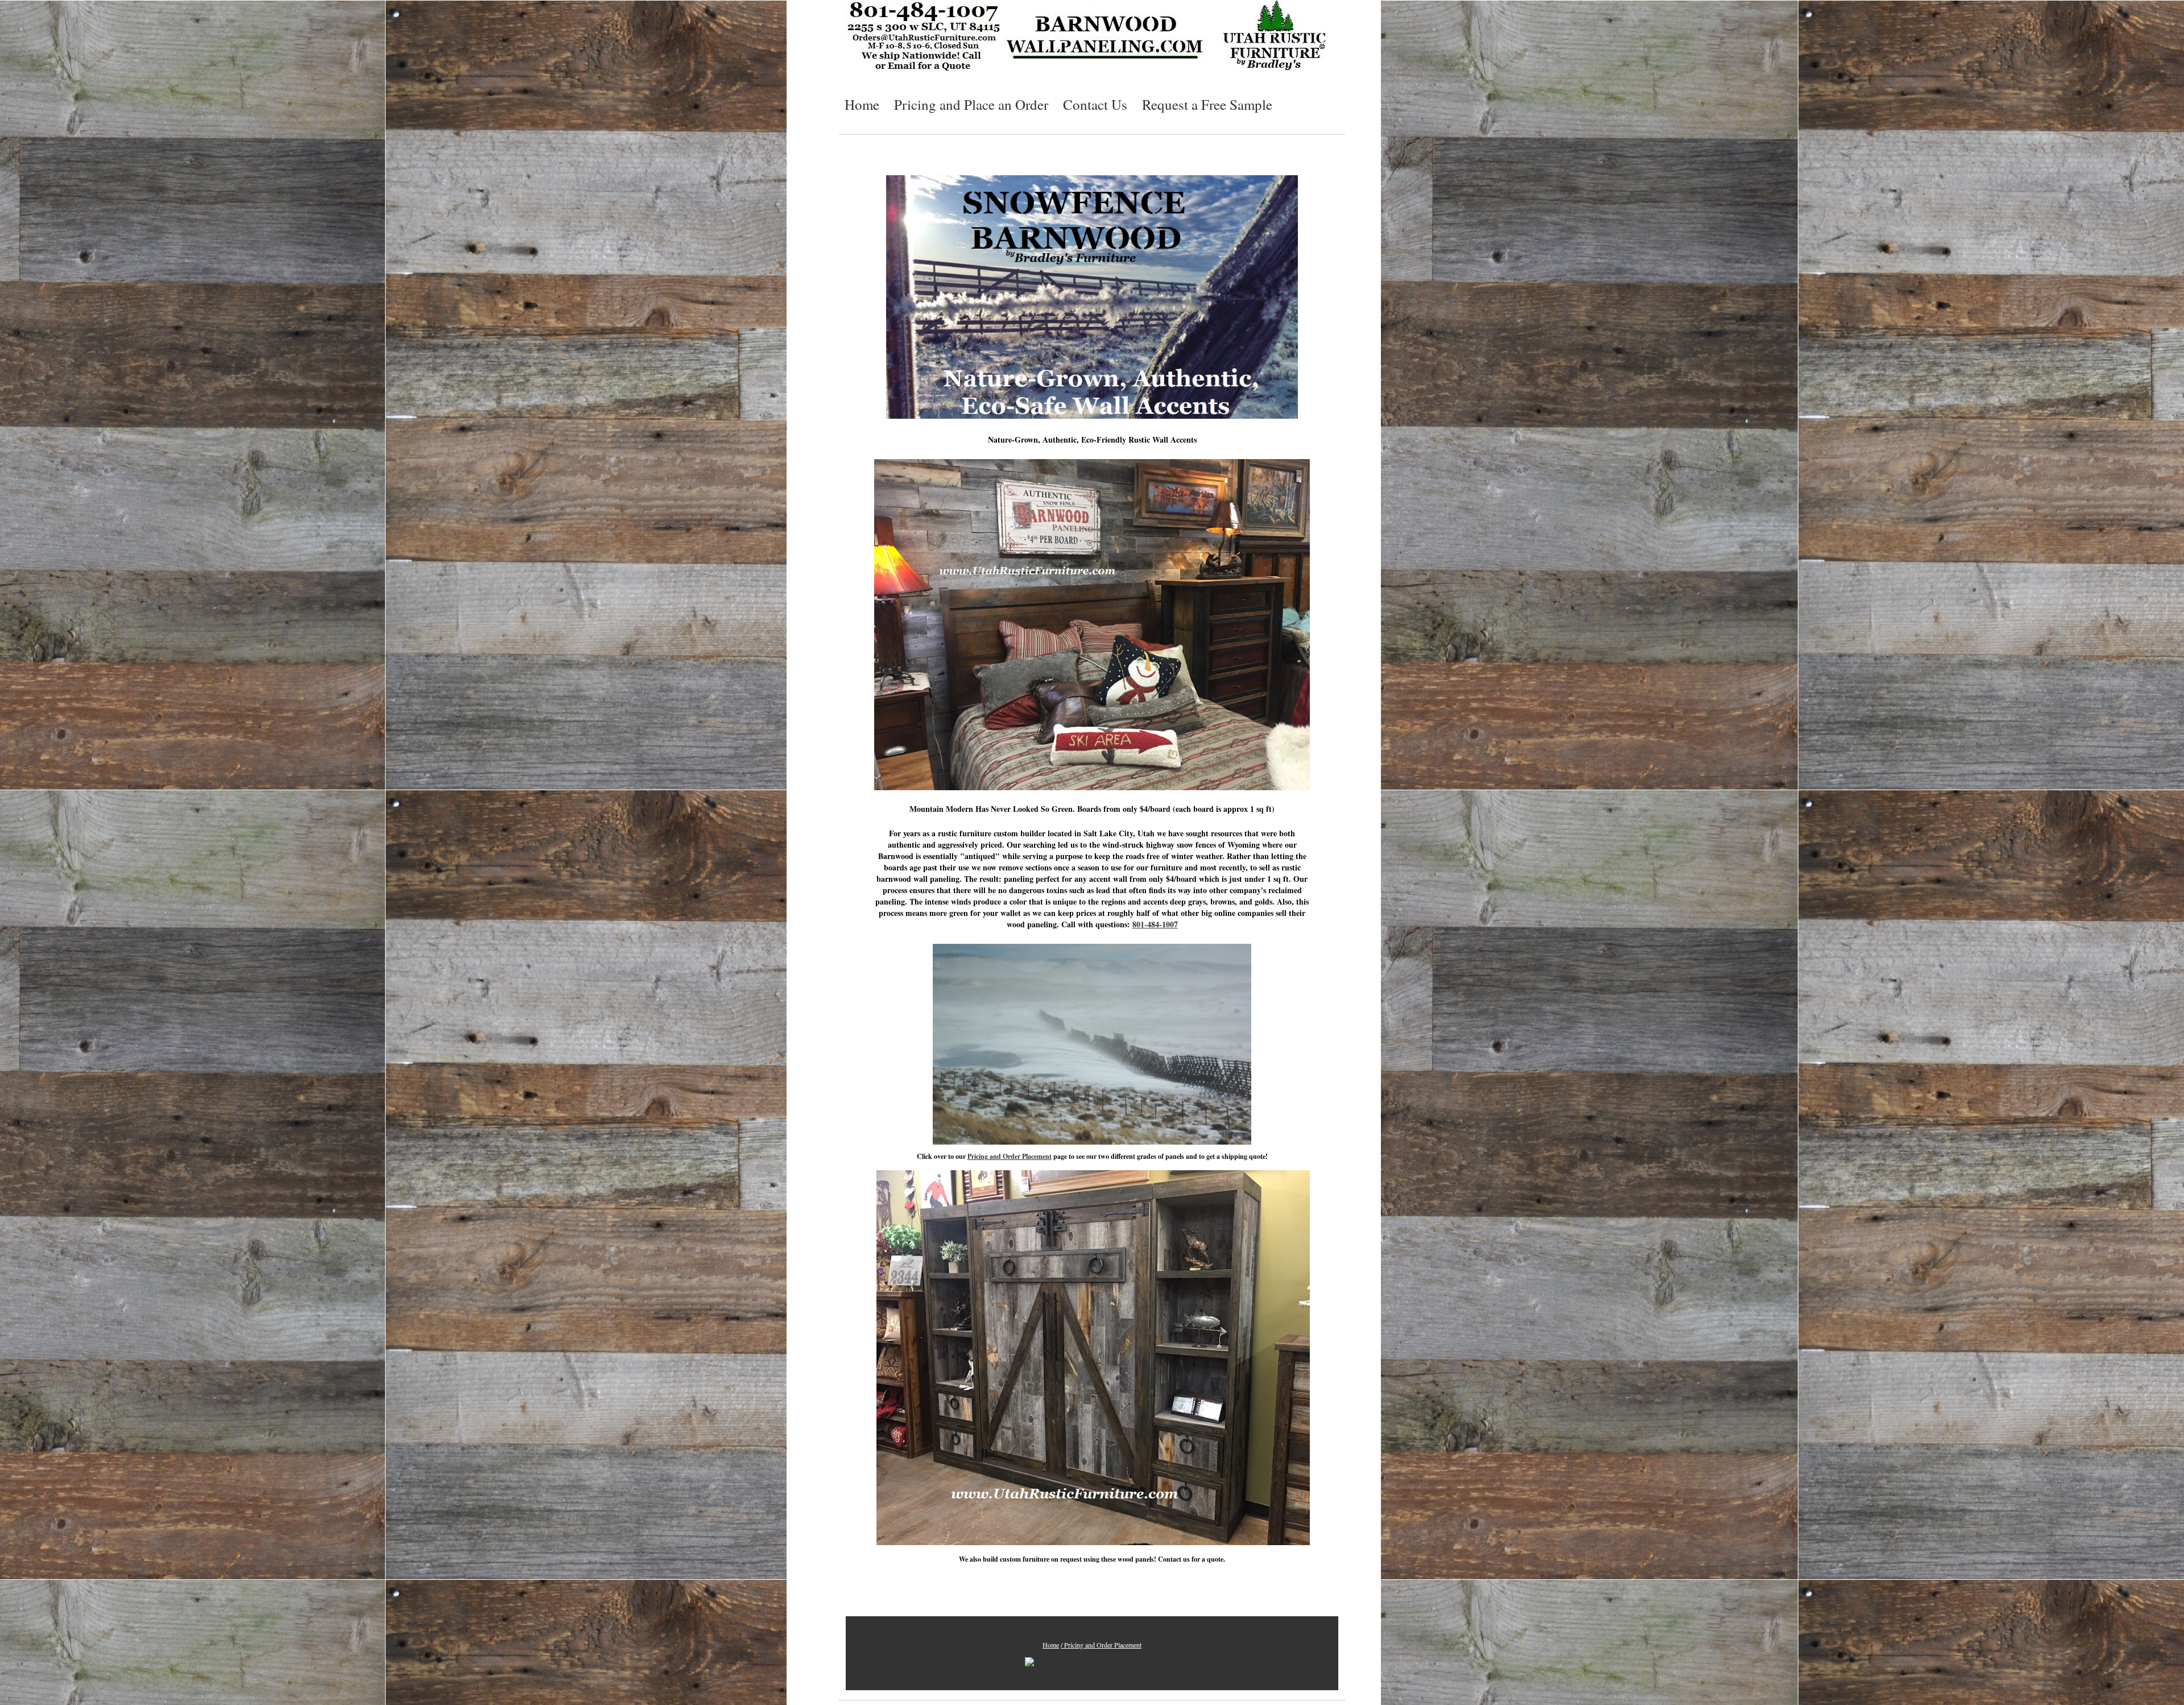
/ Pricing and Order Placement (1101, 1645)
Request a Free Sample (1207, 104)
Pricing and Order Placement (1010, 1156)
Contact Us (1095, 104)
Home (862, 104)
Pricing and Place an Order (971, 104)
